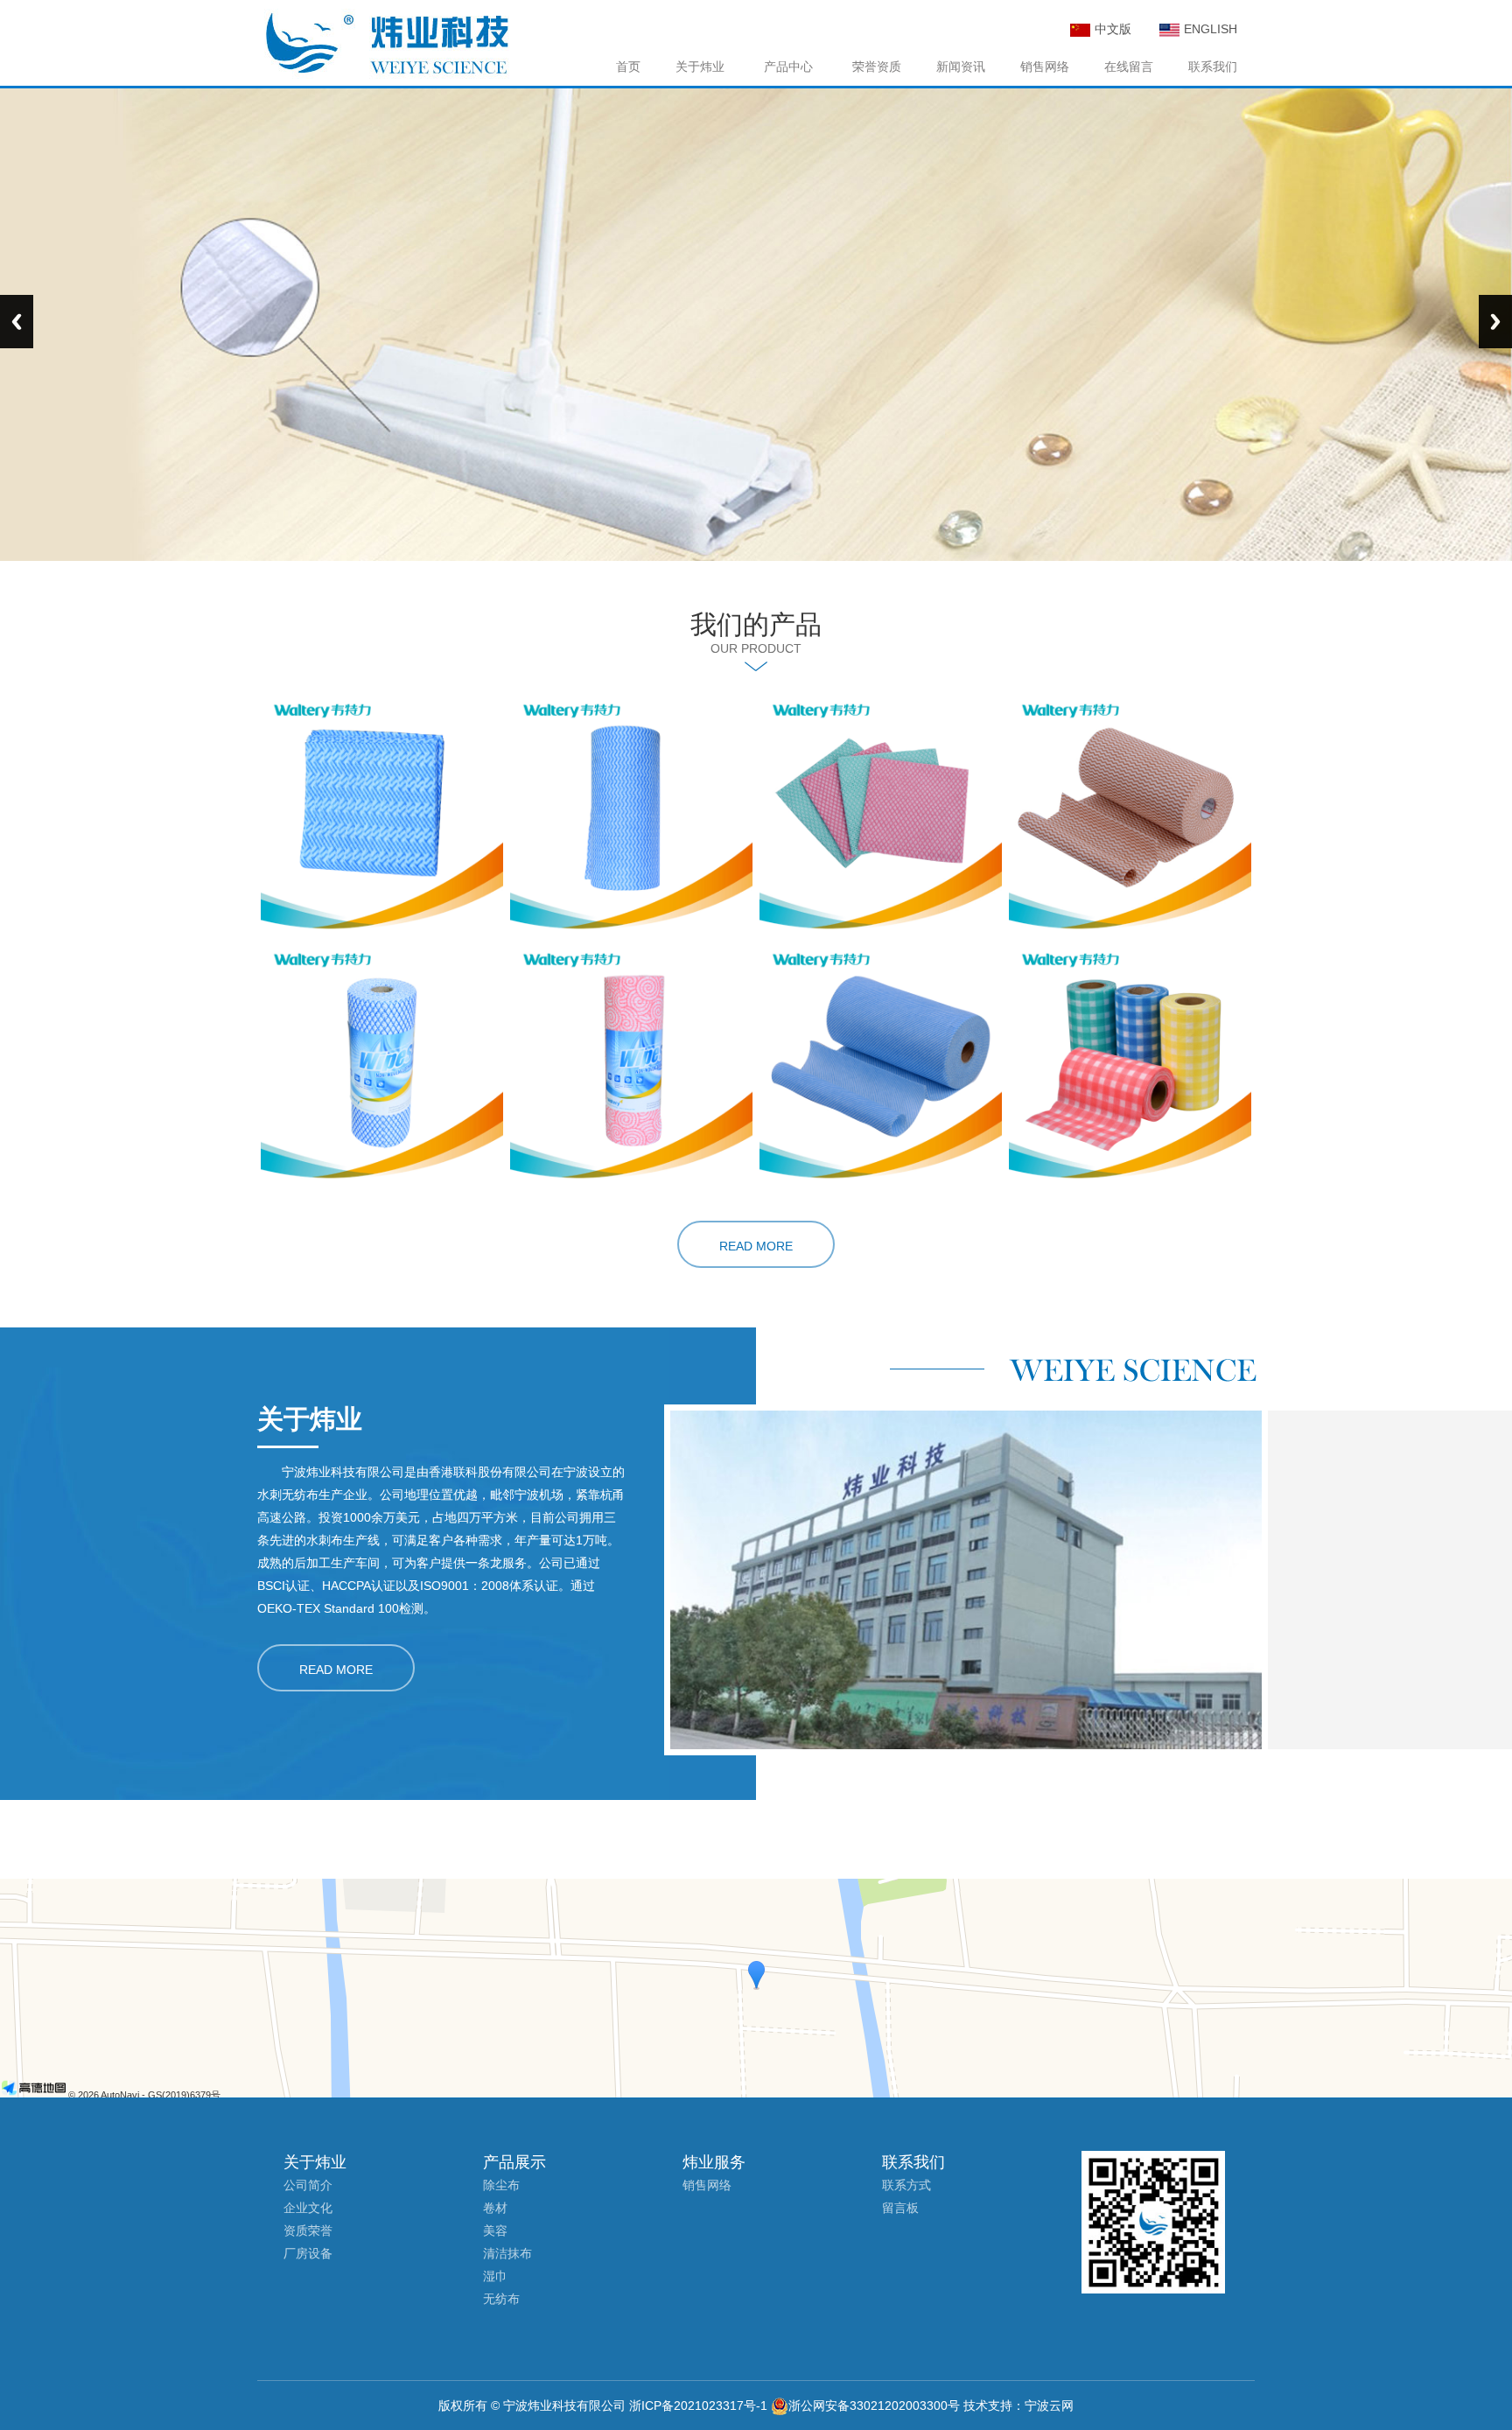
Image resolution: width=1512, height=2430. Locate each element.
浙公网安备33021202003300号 (874, 2405)
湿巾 (495, 2276)
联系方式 (906, 2185)
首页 (628, 67)
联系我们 (1213, 67)
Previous (17, 322)
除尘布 (501, 2185)
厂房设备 (308, 2253)
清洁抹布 (507, 2253)
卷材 (495, 2208)
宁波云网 (1049, 2405)
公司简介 (308, 2185)
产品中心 (788, 67)
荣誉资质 (877, 67)
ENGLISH (1211, 29)
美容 (495, 2230)
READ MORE (756, 1246)
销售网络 (1045, 67)
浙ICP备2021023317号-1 (698, 2405)
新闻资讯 (961, 67)
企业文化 (308, 2208)
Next (1495, 322)
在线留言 (1129, 67)
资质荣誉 (308, 2230)
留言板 (900, 2208)
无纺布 (501, 2299)
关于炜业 (700, 67)
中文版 (1113, 29)
